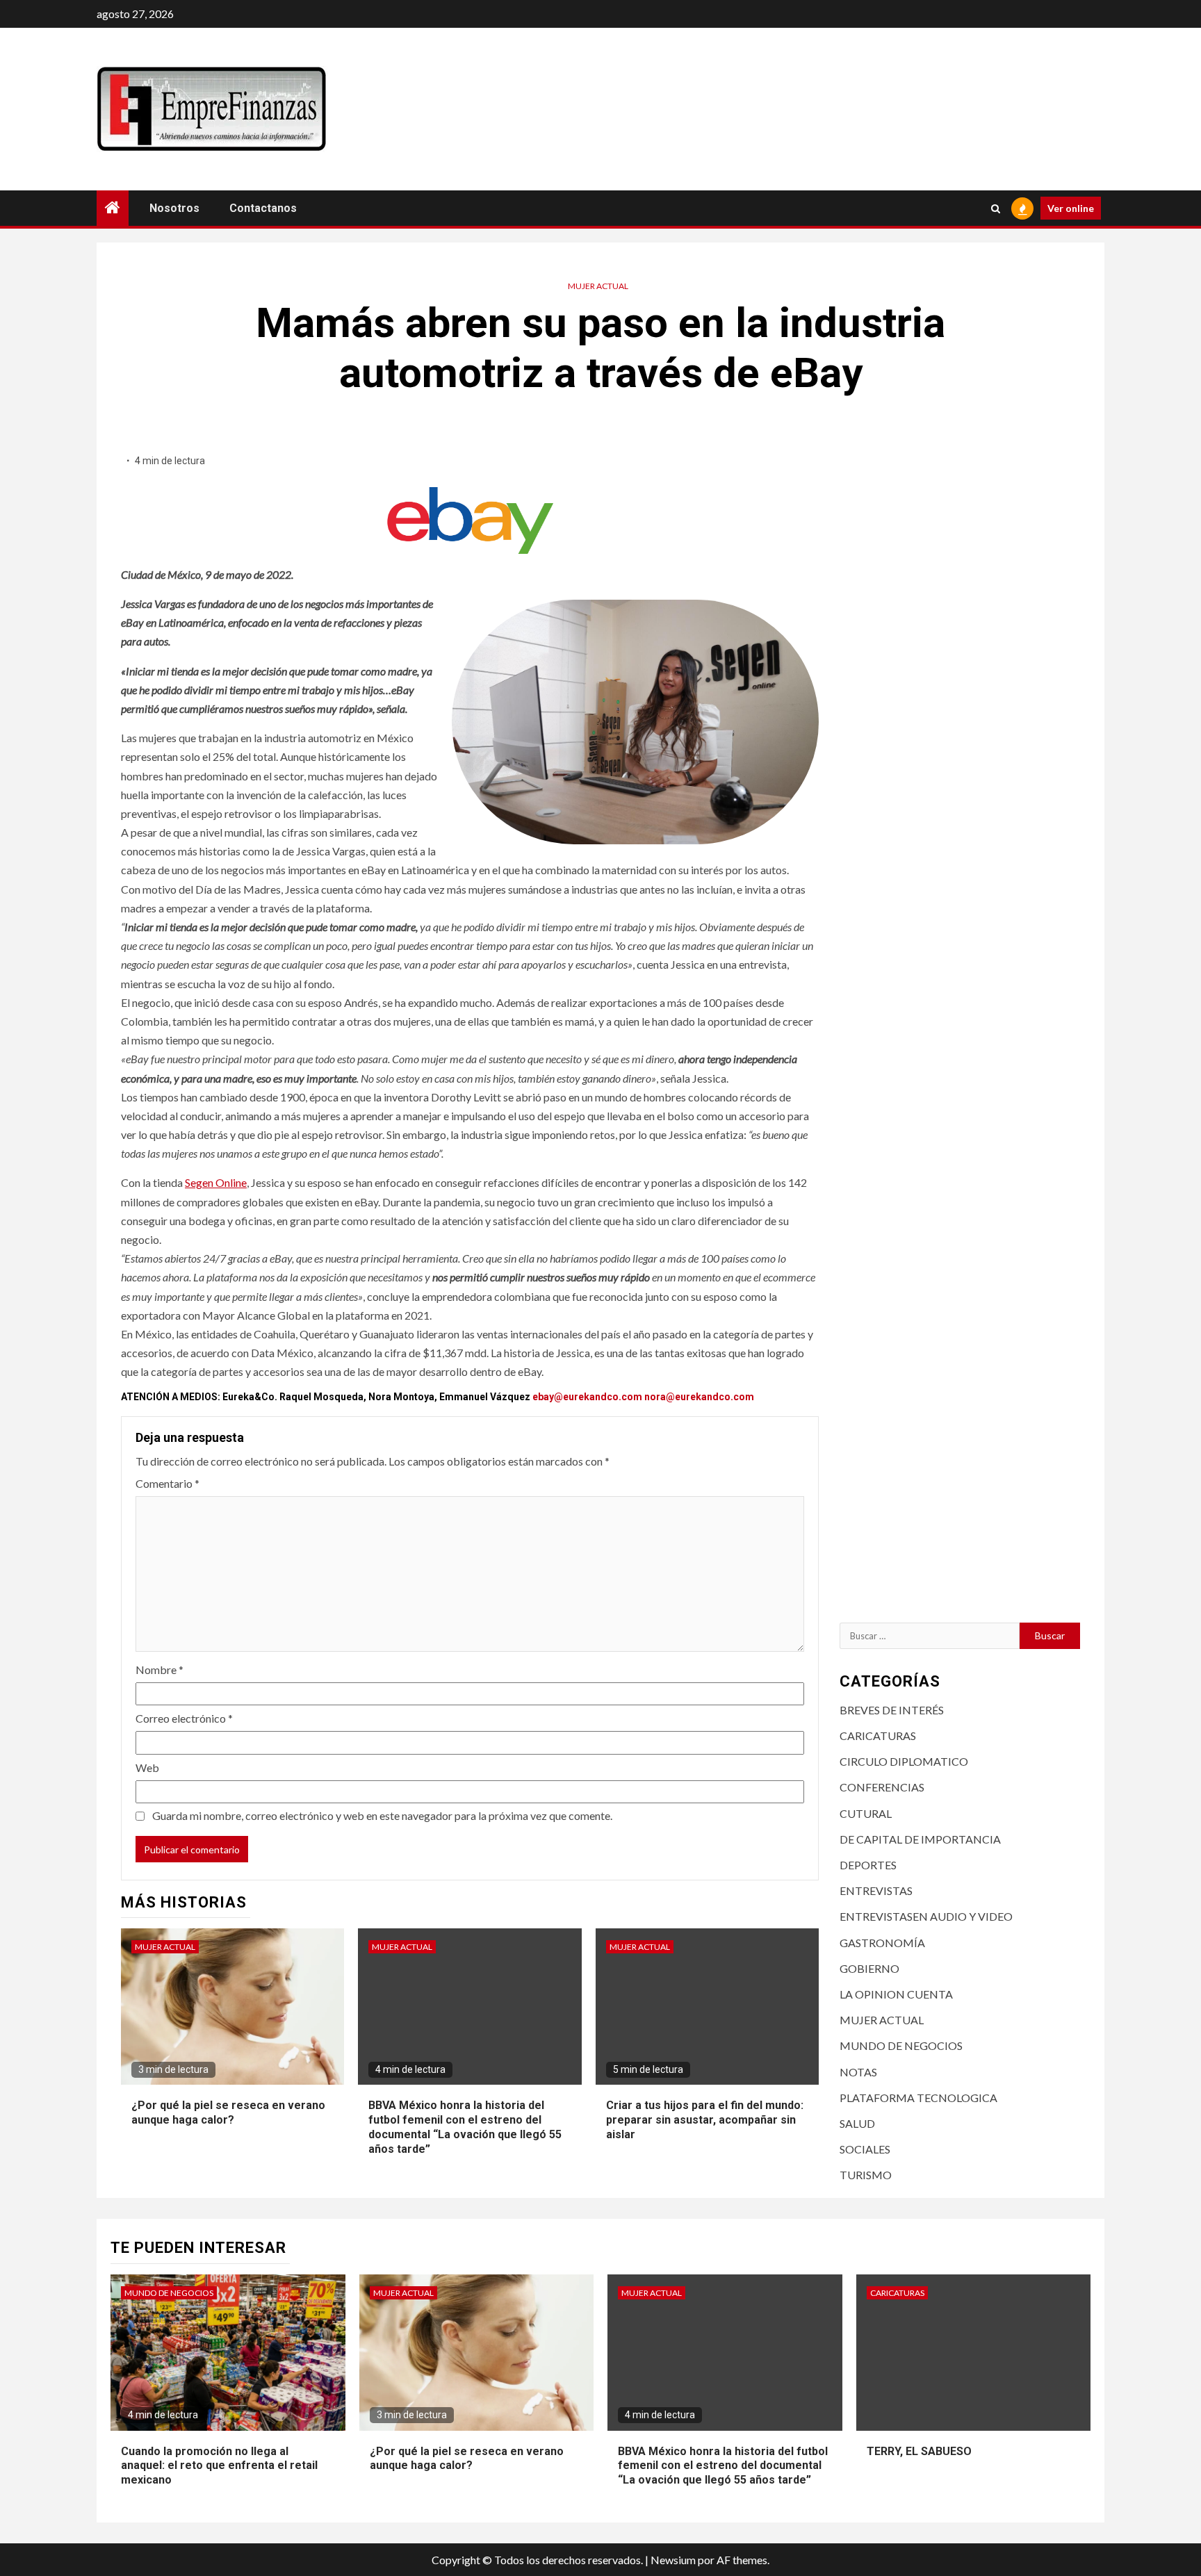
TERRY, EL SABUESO (919, 2451)
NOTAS (858, 2072)
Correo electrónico (184, 1718)
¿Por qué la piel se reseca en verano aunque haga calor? (228, 2113)
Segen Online (216, 1182)
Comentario (168, 1483)
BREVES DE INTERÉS (892, 1710)
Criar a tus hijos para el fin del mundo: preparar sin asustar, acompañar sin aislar (705, 2120)
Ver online (1071, 208)
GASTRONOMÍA (882, 1943)
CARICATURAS (878, 1736)
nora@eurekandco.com (699, 1397)
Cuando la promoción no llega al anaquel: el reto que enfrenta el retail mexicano (219, 2466)
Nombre (160, 1670)
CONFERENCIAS (882, 1787)
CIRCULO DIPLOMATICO (904, 1761)
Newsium (673, 2560)
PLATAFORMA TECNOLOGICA (918, 2098)
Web (147, 1767)
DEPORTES (868, 1865)
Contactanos (263, 208)
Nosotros (174, 208)
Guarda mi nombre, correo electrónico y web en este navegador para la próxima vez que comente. (382, 1815)
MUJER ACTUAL (598, 286)
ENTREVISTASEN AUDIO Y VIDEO (926, 1916)
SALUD (857, 2123)
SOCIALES (865, 2149)
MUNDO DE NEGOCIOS (901, 2045)
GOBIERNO (869, 1968)
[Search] (996, 208)
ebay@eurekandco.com (587, 1397)
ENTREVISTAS (876, 1890)
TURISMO (866, 2175)
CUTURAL (866, 1813)
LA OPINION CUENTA (896, 1994)
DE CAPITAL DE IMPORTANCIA (920, 1839)
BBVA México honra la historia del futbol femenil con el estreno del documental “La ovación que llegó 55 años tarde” (723, 2466)
